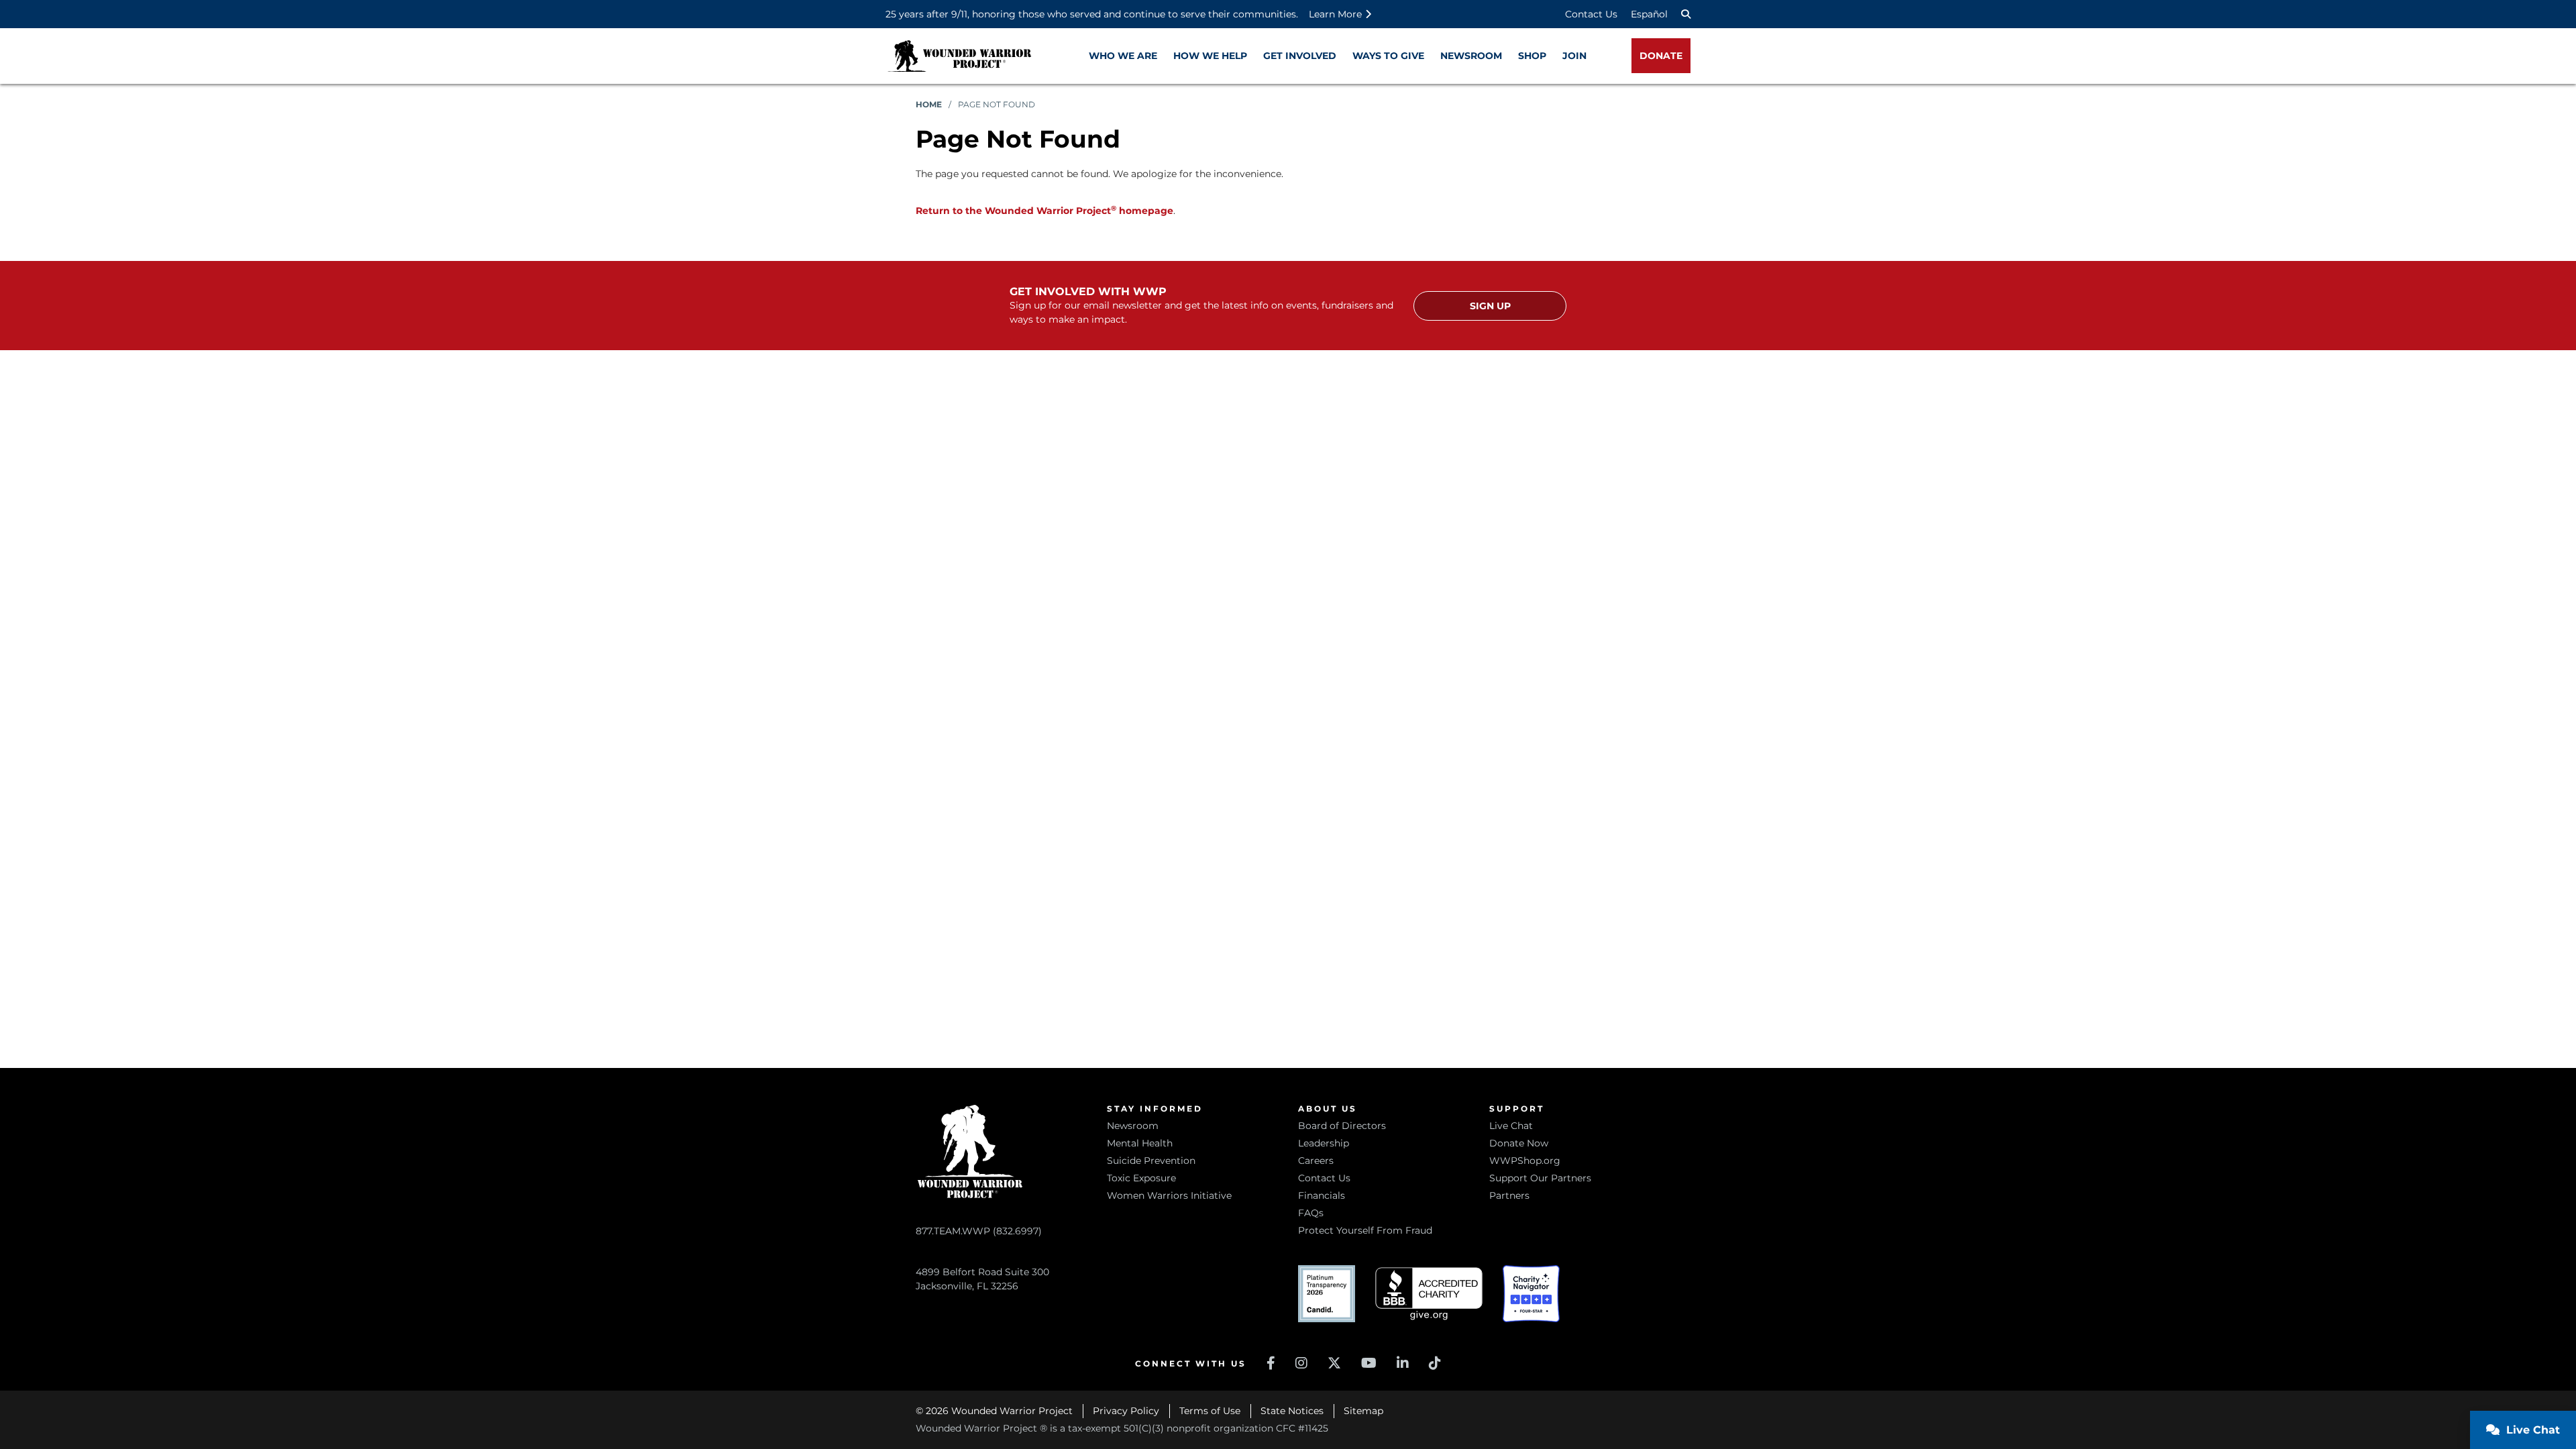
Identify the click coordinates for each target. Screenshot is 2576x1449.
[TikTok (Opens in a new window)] (1435, 1363)
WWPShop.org (1525, 1161)
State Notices (1292, 1411)
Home (929, 104)
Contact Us (1591, 14)
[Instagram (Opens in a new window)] (1301, 1363)
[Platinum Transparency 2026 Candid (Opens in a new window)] (1327, 1294)
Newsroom (1133, 1126)
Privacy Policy (1126, 1411)
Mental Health (1140, 1143)
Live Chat (1511, 1126)
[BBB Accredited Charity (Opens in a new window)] (1429, 1294)
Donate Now (1519, 1143)
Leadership (1324, 1143)
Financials (1322, 1195)
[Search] (1686, 14)
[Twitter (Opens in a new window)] (1334, 1363)
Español (1649, 14)
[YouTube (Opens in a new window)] (1369, 1363)
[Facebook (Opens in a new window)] (1271, 1363)
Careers (1316, 1161)
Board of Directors (1342, 1126)
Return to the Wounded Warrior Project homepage (1044, 211)
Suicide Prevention (1151, 1161)
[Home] (959, 56)
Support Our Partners (1540, 1178)
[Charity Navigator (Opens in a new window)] (1531, 1294)
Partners (1509, 1195)
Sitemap (1363, 1411)
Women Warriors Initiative (1169, 1195)
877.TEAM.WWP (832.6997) (979, 1231)
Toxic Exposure (1141, 1178)
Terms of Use (1210, 1411)
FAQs (1311, 1213)
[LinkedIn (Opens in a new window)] (1403, 1363)
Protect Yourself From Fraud (1365, 1230)
